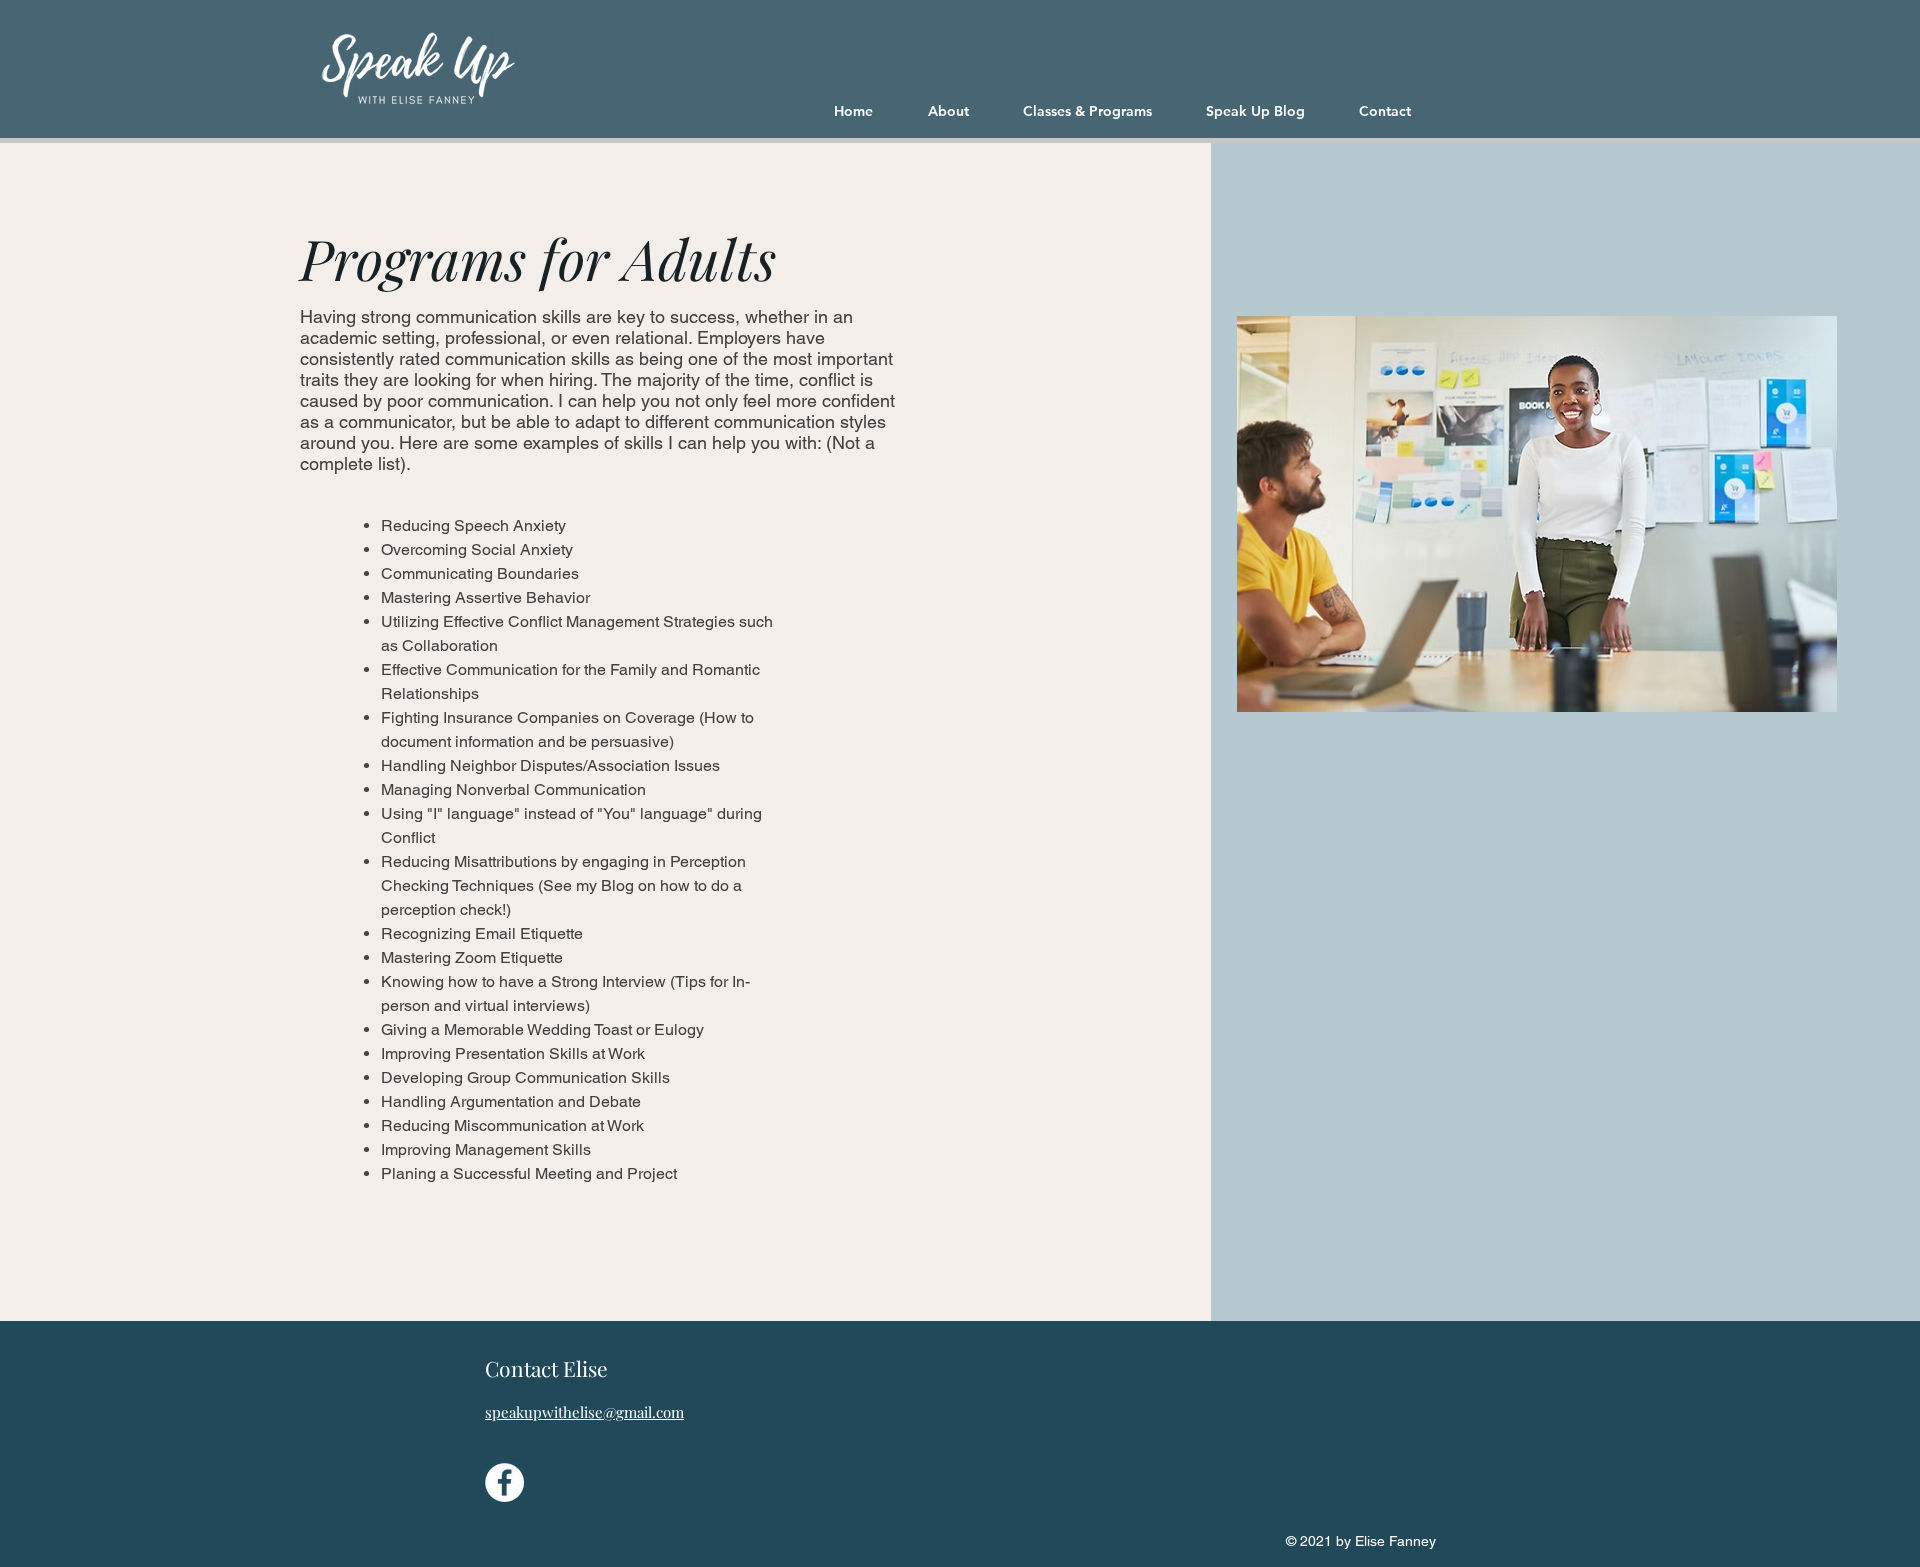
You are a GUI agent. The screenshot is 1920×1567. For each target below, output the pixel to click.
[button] (1099, 111)
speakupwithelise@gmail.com (584, 1412)
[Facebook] (504, 1482)
